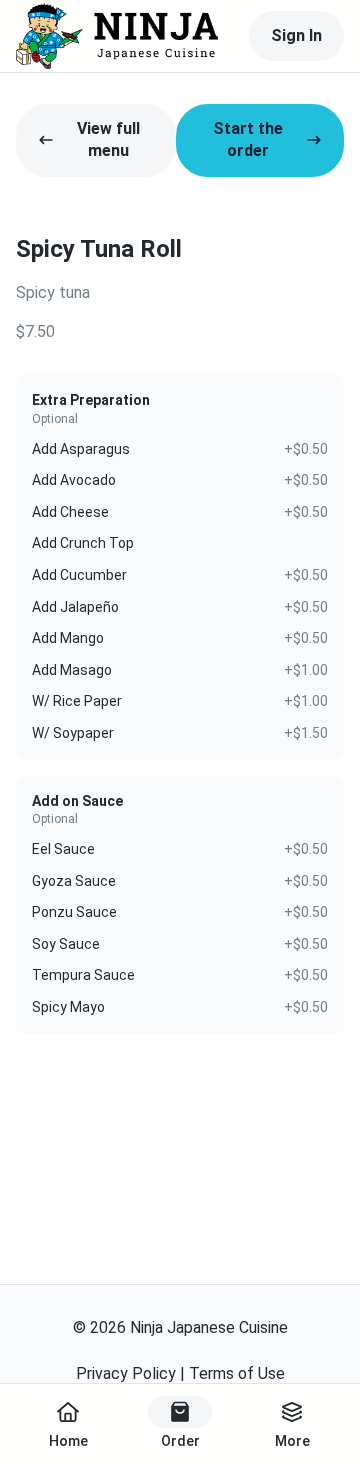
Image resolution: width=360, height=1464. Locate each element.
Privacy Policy (126, 1373)
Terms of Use (237, 1373)
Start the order (248, 139)
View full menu (108, 139)
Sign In (296, 35)
